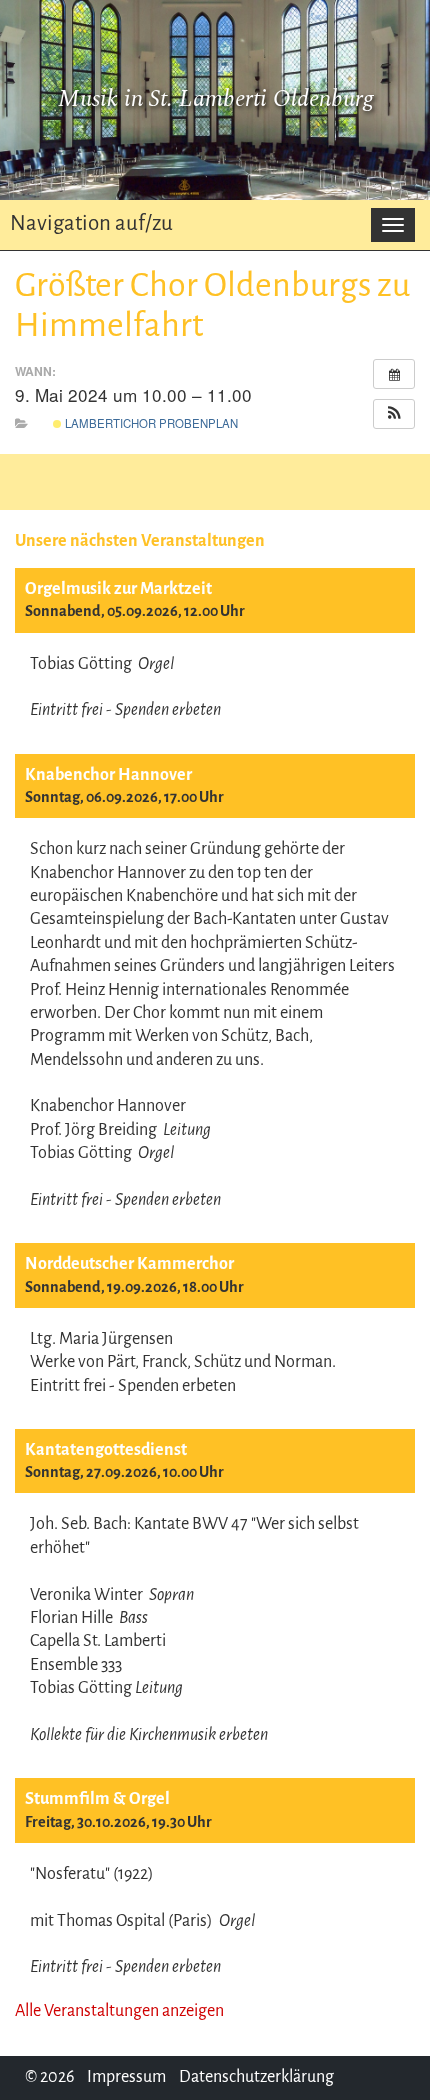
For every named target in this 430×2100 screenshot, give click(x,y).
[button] (394, 414)
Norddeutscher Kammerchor (129, 1264)
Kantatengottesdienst (106, 1450)
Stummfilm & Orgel (97, 1799)
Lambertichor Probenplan (150, 423)
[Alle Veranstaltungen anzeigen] (394, 374)
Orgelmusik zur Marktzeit (118, 589)
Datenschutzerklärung (256, 2077)
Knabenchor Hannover (108, 775)
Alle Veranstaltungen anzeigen (119, 2011)
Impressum (126, 2077)
